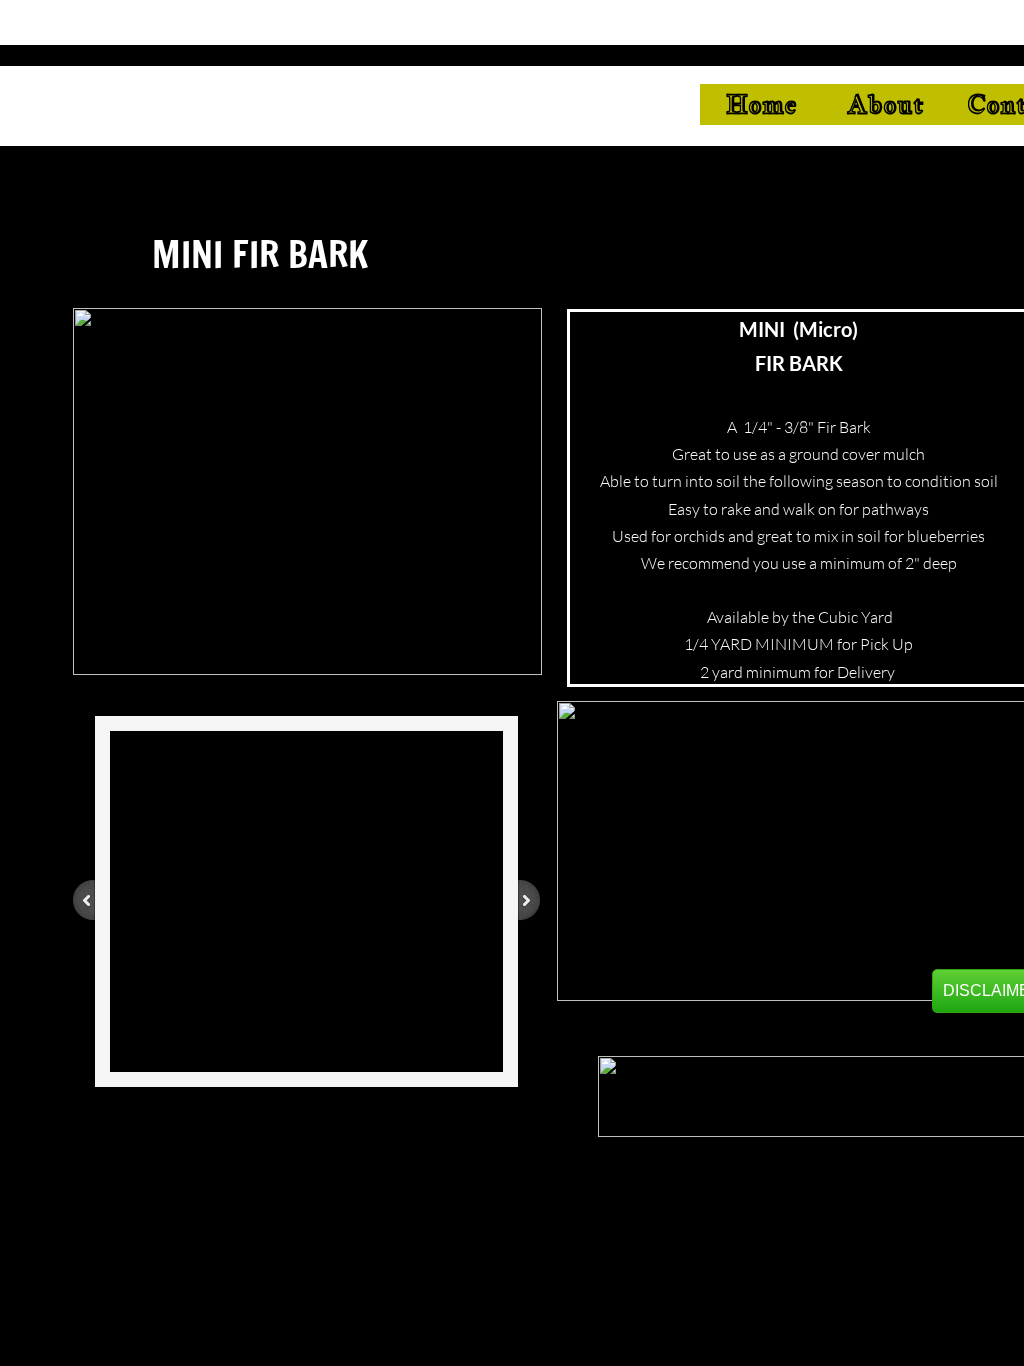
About (885, 103)
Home (761, 103)
